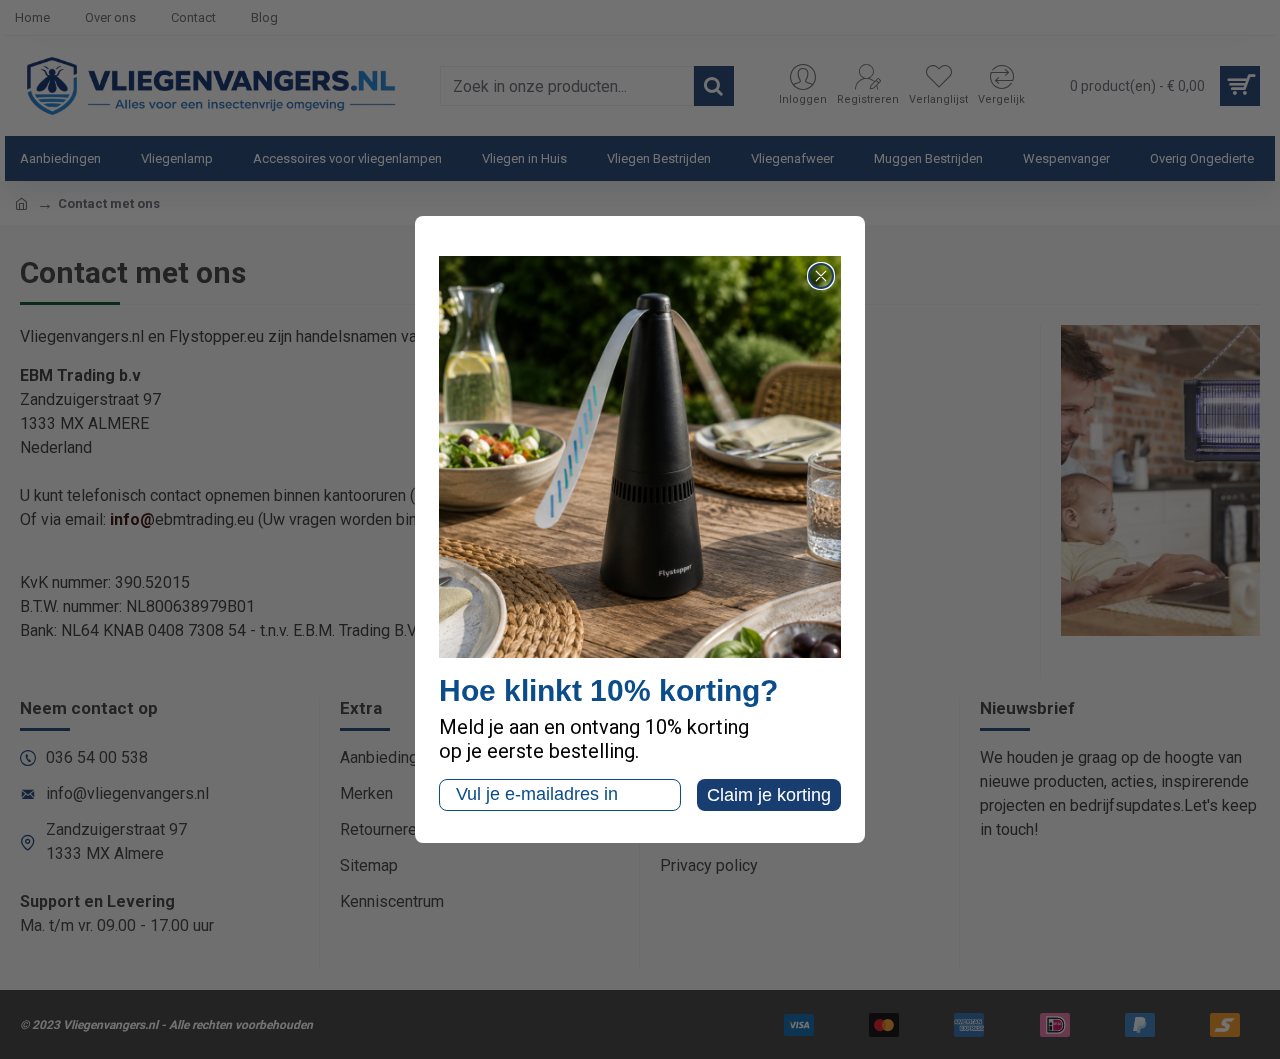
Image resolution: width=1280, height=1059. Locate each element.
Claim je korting (769, 795)
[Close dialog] (821, 276)
